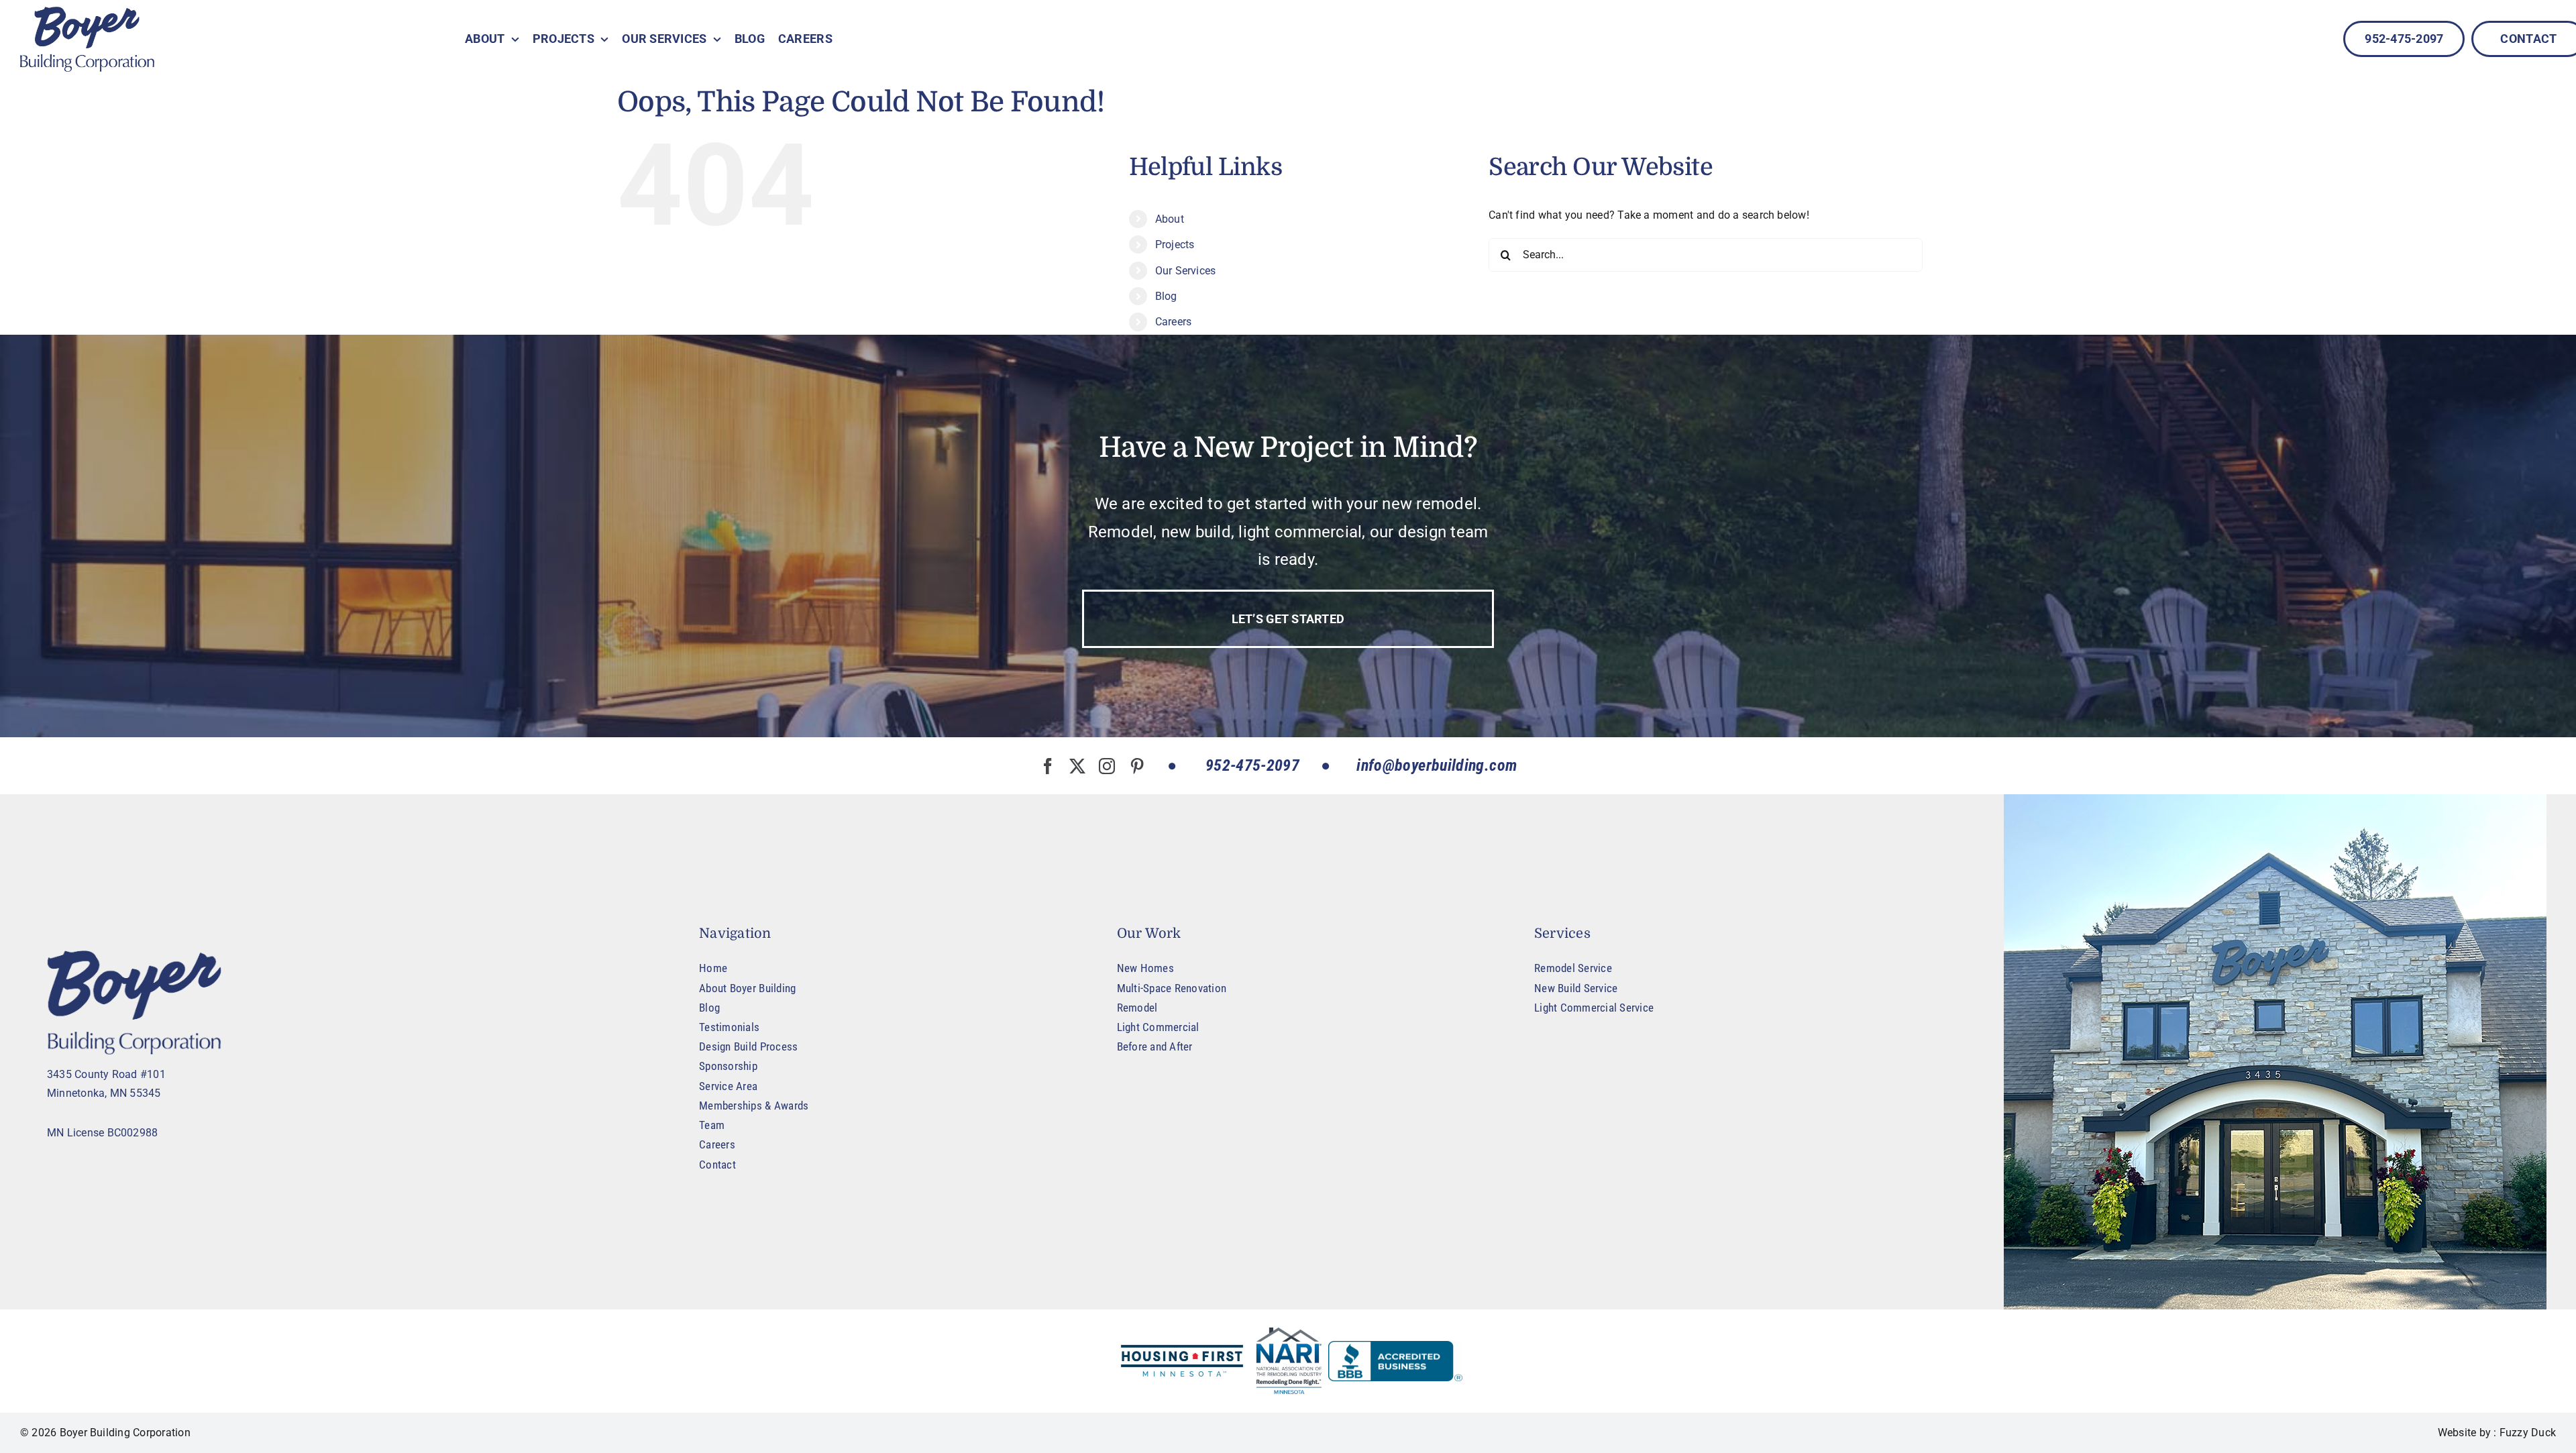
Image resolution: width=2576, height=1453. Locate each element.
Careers (1174, 322)
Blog (1166, 296)
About (1170, 219)
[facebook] (1048, 766)
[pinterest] (1137, 766)
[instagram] (1107, 766)
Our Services (1186, 271)
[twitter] (1077, 766)
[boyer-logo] (87, 39)
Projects (1175, 245)
